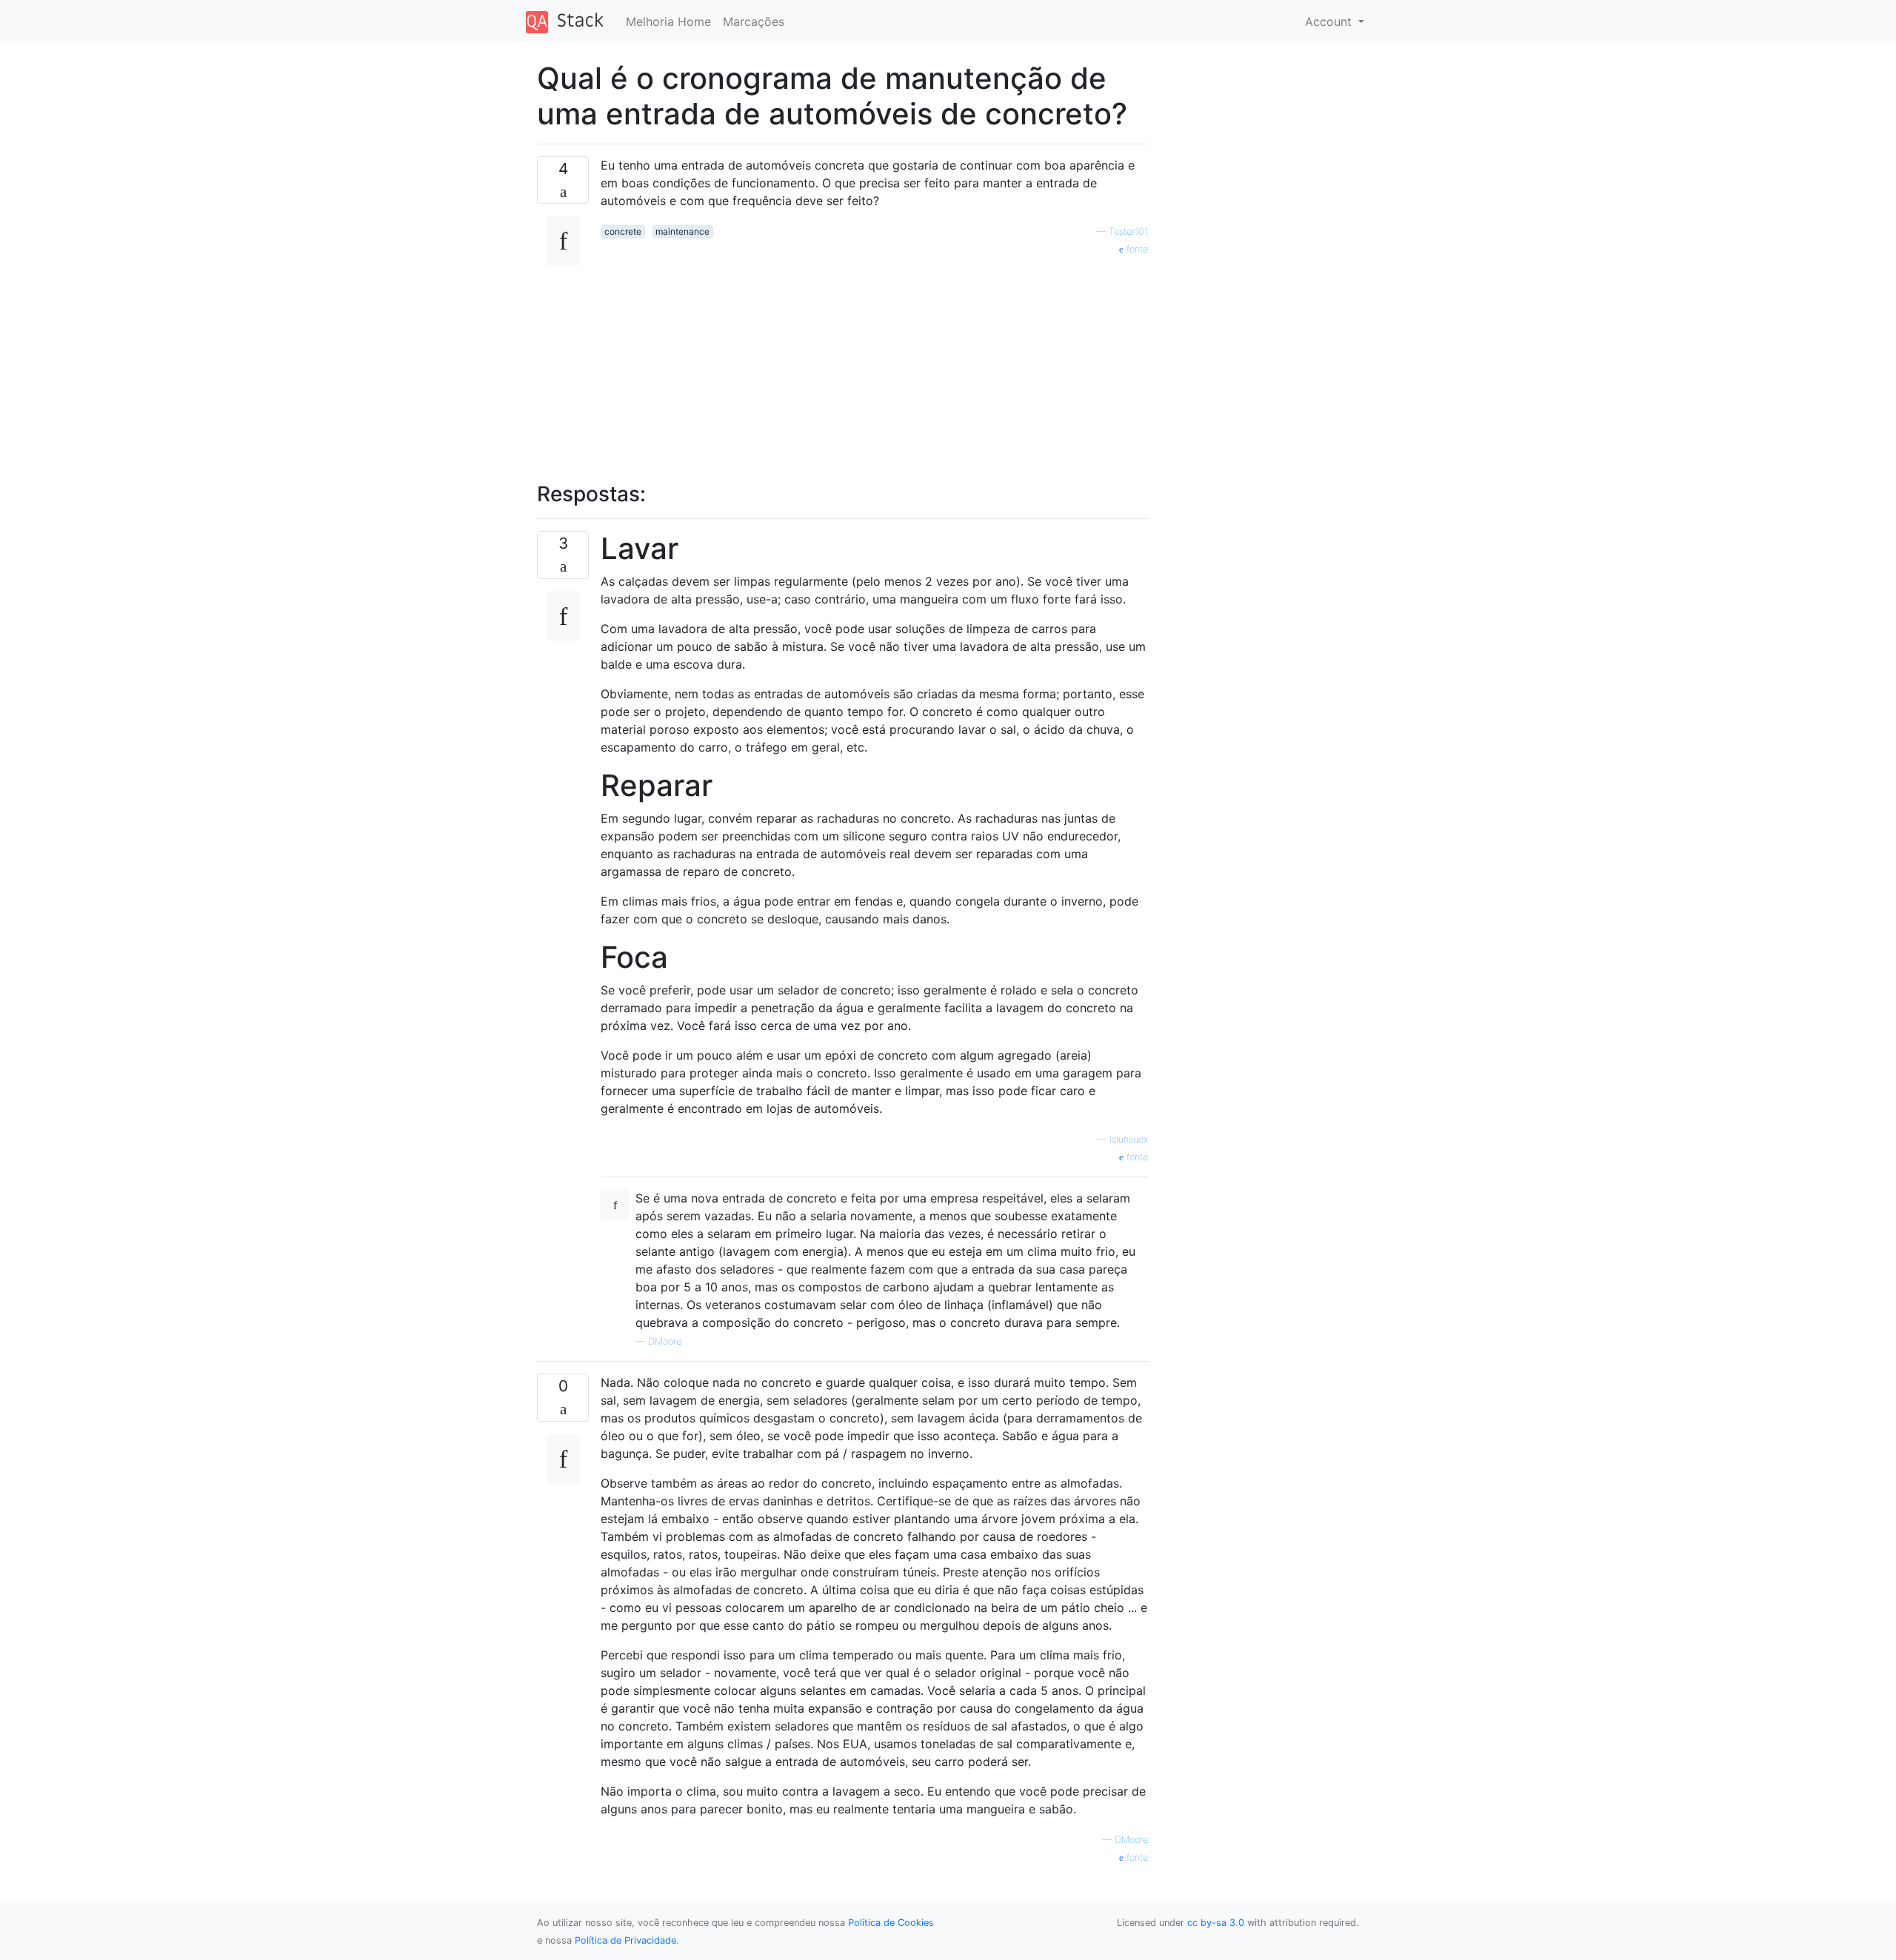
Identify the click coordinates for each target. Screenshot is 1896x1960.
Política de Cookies (891, 1923)
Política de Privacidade (625, 1940)
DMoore (665, 1341)
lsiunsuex (1129, 1139)
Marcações (754, 21)
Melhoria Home (668, 21)
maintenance (682, 231)
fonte (1136, 249)
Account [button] (1330, 21)
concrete (623, 231)
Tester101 (1128, 231)
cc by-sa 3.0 (1216, 1923)
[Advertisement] (874, 361)
